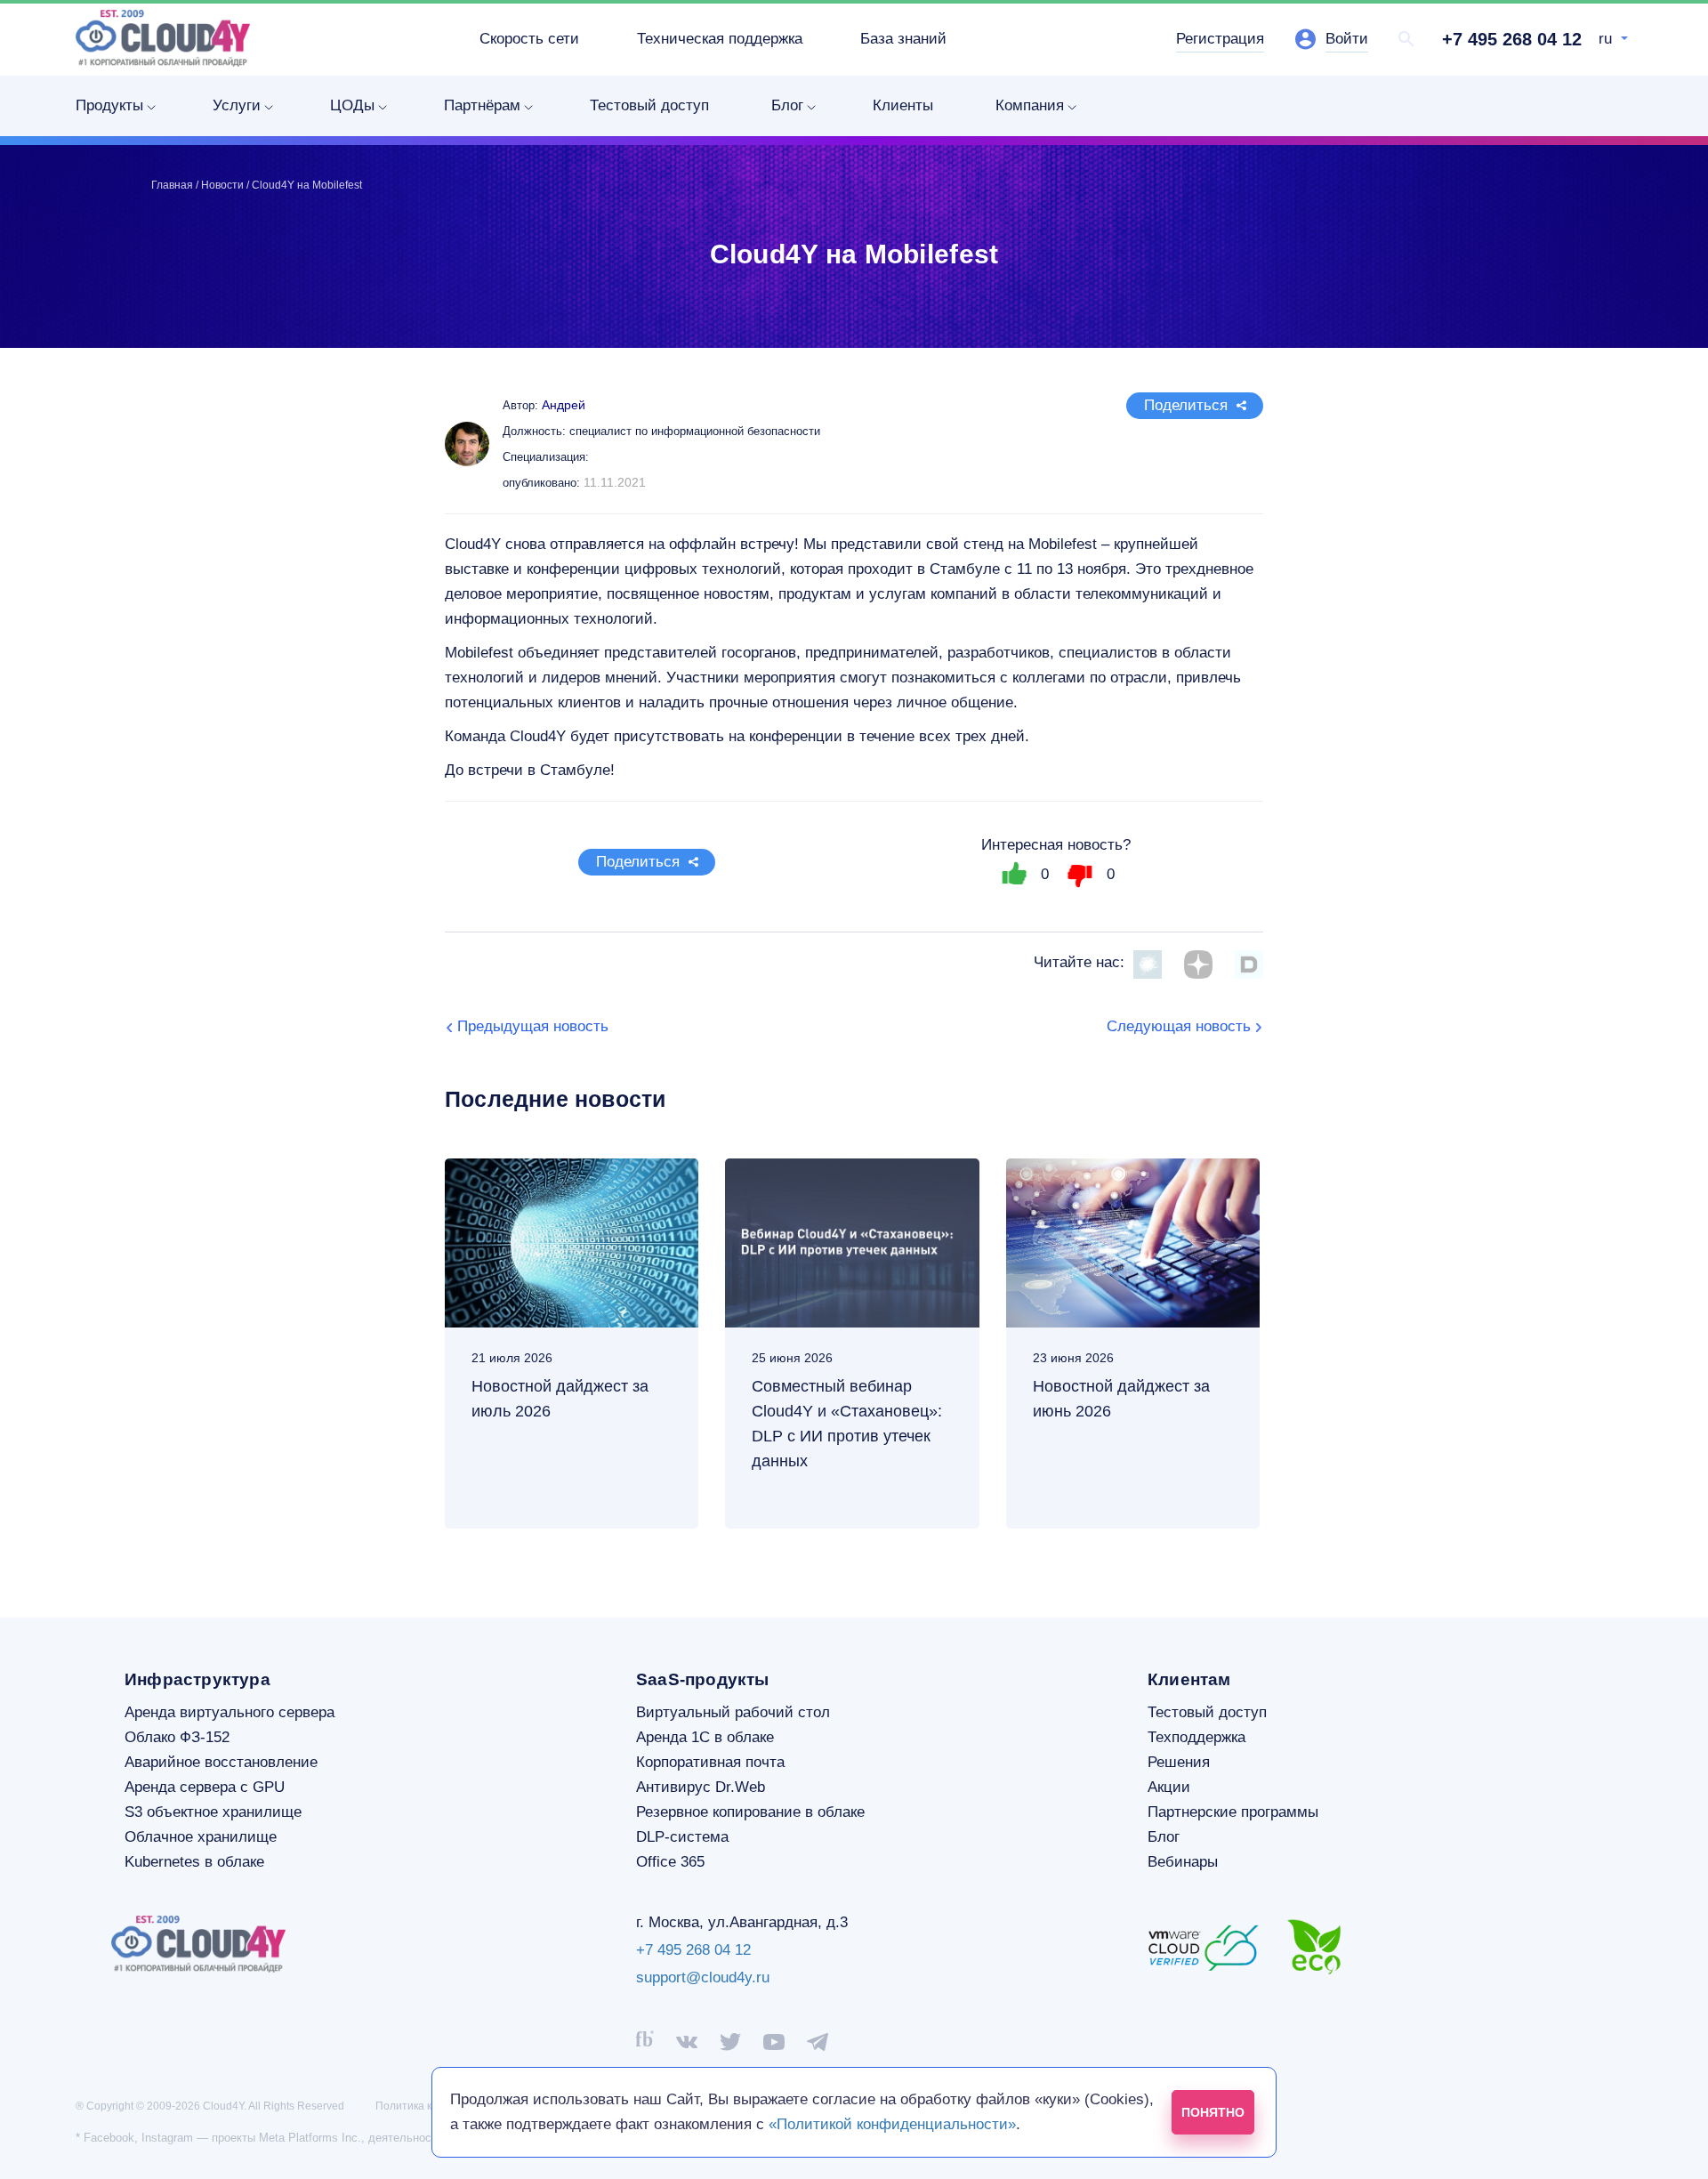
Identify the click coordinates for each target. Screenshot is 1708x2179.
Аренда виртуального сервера (230, 1712)
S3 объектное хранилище (213, 1812)
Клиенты (903, 105)
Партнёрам (482, 105)
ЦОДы (352, 105)
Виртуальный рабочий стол (733, 1712)
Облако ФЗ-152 (177, 1737)
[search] (1406, 39)
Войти (1347, 39)
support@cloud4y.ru (703, 1977)
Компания (1030, 105)
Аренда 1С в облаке (705, 1737)
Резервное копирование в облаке (750, 1812)
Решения (1179, 1762)
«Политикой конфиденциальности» (892, 2124)
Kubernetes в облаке (194, 1862)
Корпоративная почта (710, 1762)
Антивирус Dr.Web (701, 1787)
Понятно (1213, 2112)
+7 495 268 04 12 (1512, 39)
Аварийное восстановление (221, 1762)
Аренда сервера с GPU (205, 1787)
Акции (1169, 1787)
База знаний (903, 39)
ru (1607, 39)
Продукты (109, 105)
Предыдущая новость (533, 1026)
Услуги (237, 105)
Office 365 (670, 1862)
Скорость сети (529, 39)
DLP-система (682, 1837)
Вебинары (1183, 1862)
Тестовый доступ (649, 105)
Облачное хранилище (201, 1837)
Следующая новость (1179, 1026)
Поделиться (1186, 405)
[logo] (163, 38)
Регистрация (1220, 39)
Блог (787, 105)
